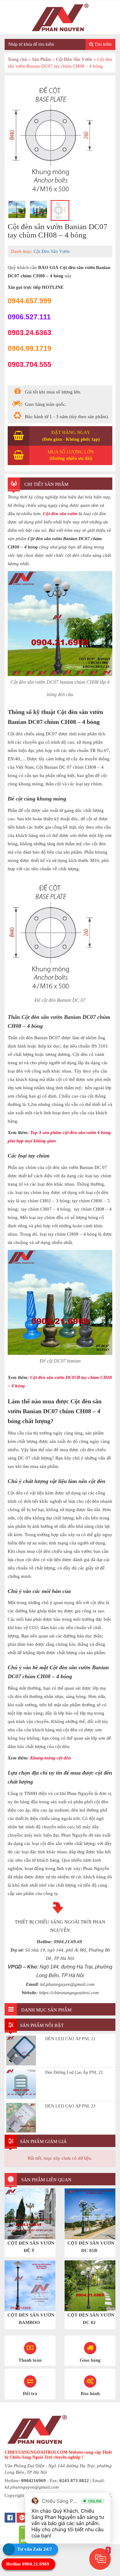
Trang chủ (17, 59)
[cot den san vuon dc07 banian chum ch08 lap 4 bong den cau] (17, 209)
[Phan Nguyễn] (60, 17)
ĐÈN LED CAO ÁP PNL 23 (70, 2106)
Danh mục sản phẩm (46, 2010)
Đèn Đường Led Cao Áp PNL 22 (74, 2072)
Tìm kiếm (102, 44)
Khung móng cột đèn (50, 1758)
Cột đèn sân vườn (60, 514)
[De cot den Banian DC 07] (60, 138)
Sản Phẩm (42, 59)
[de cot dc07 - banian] (38, 209)
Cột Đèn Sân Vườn (74, 59)
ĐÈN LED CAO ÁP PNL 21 (70, 2039)
